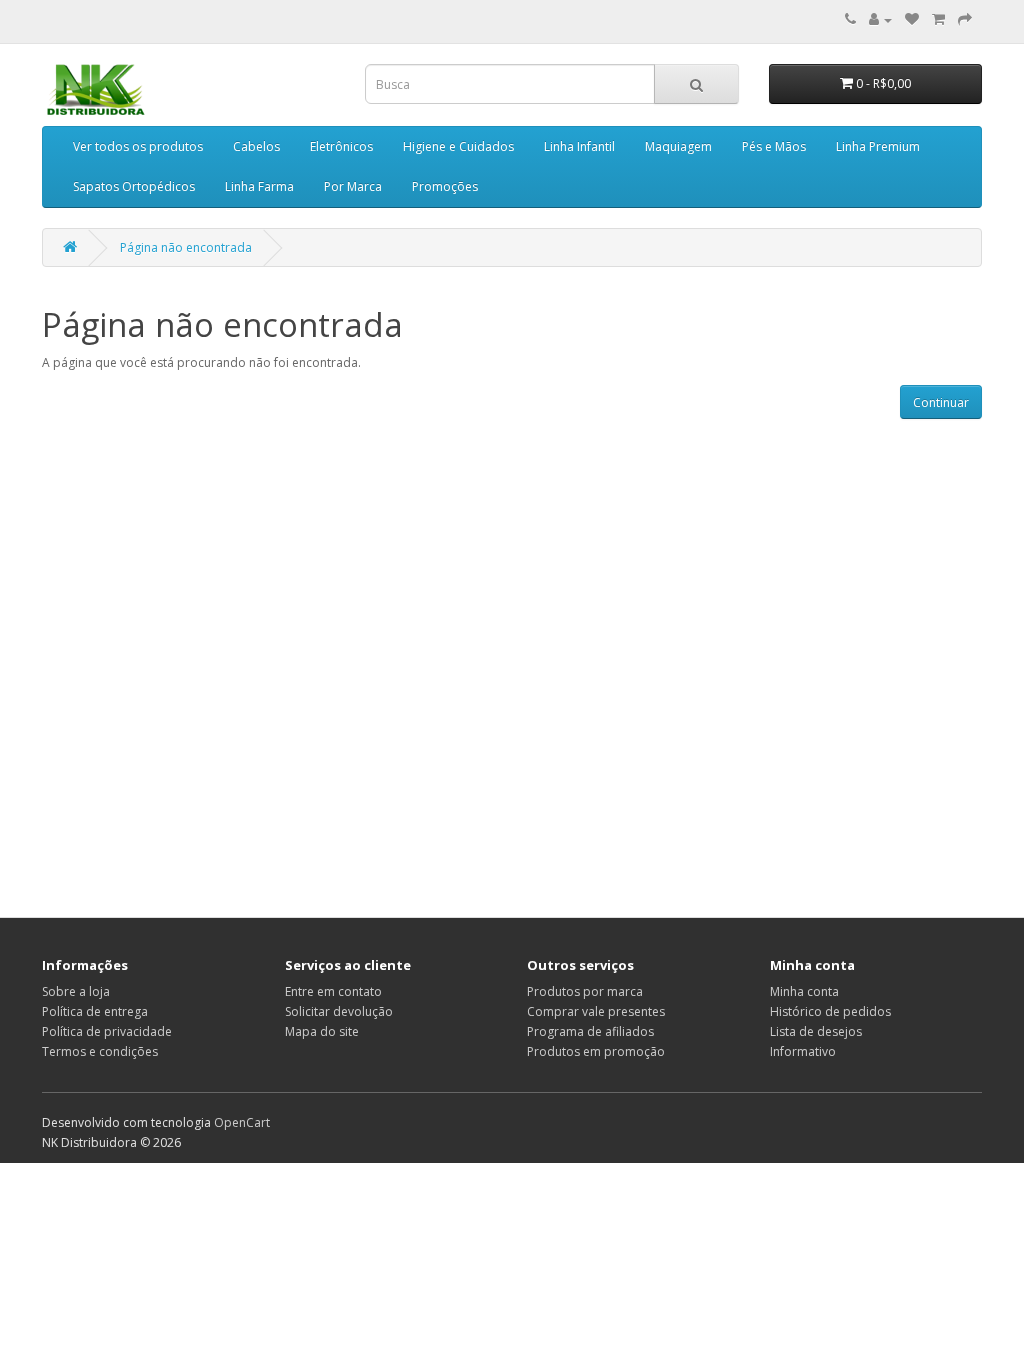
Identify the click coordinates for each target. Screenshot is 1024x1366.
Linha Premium (878, 146)
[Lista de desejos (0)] (912, 19)
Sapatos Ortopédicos (134, 186)
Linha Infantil (579, 146)
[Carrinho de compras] (938, 19)
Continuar (941, 402)
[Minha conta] (880, 19)
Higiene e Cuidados (458, 146)
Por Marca (353, 186)
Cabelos (256, 146)
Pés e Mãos (774, 146)
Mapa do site (322, 1031)
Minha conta (804, 991)
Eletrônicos (341, 146)
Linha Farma (259, 186)
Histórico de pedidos (830, 1011)
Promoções (445, 186)
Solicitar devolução (339, 1011)
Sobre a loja (76, 991)
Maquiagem (678, 146)
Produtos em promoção (596, 1051)
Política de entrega (95, 1011)
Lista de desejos (816, 1031)
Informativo (803, 1051)
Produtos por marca (585, 991)
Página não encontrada (186, 247)
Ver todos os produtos (138, 146)
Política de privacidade (107, 1031)
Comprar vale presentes (596, 1011)
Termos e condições (100, 1051)
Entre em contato (333, 991)
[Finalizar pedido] (965, 19)
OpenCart (242, 1122)
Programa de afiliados (590, 1031)
